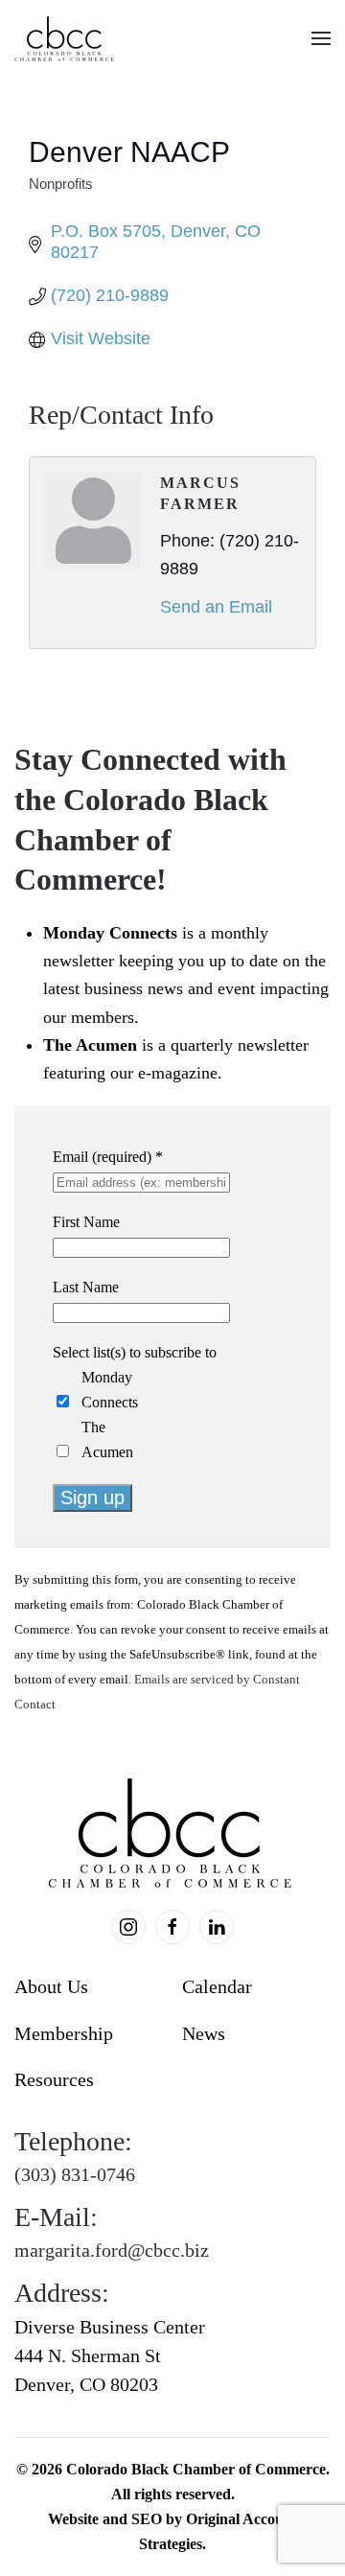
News (204, 2033)
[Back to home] (66, 38)
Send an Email (216, 607)
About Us (51, 1986)
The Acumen (107, 1439)
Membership (64, 2033)
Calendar (217, 1986)
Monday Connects (110, 1390)
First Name (86, 1222)
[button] (321, 38)
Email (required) (108, 1157)
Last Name (86, 1287)
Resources (54, 2079)
